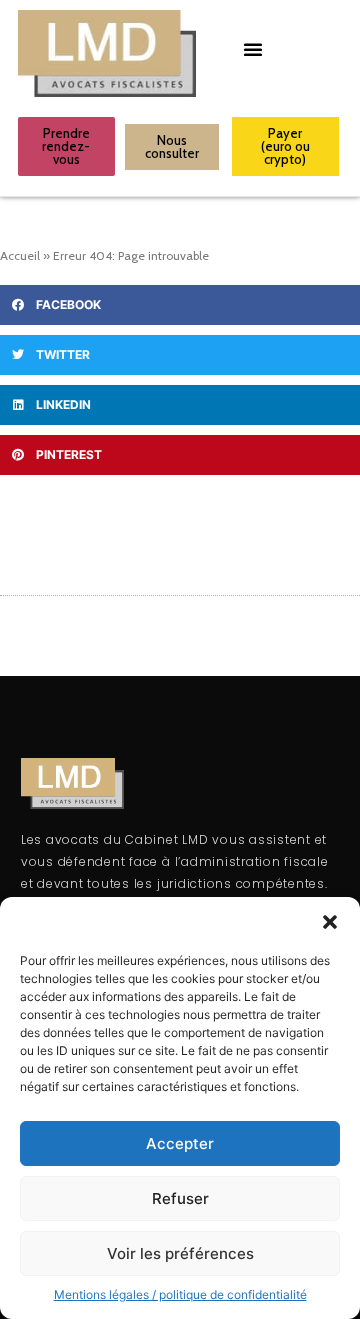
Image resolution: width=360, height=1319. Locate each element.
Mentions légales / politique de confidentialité (180, 1294)
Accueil (20, 255)
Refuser (180, 1198)
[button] (330, 922)
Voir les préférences (180, 1253)
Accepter (180, 1143)
